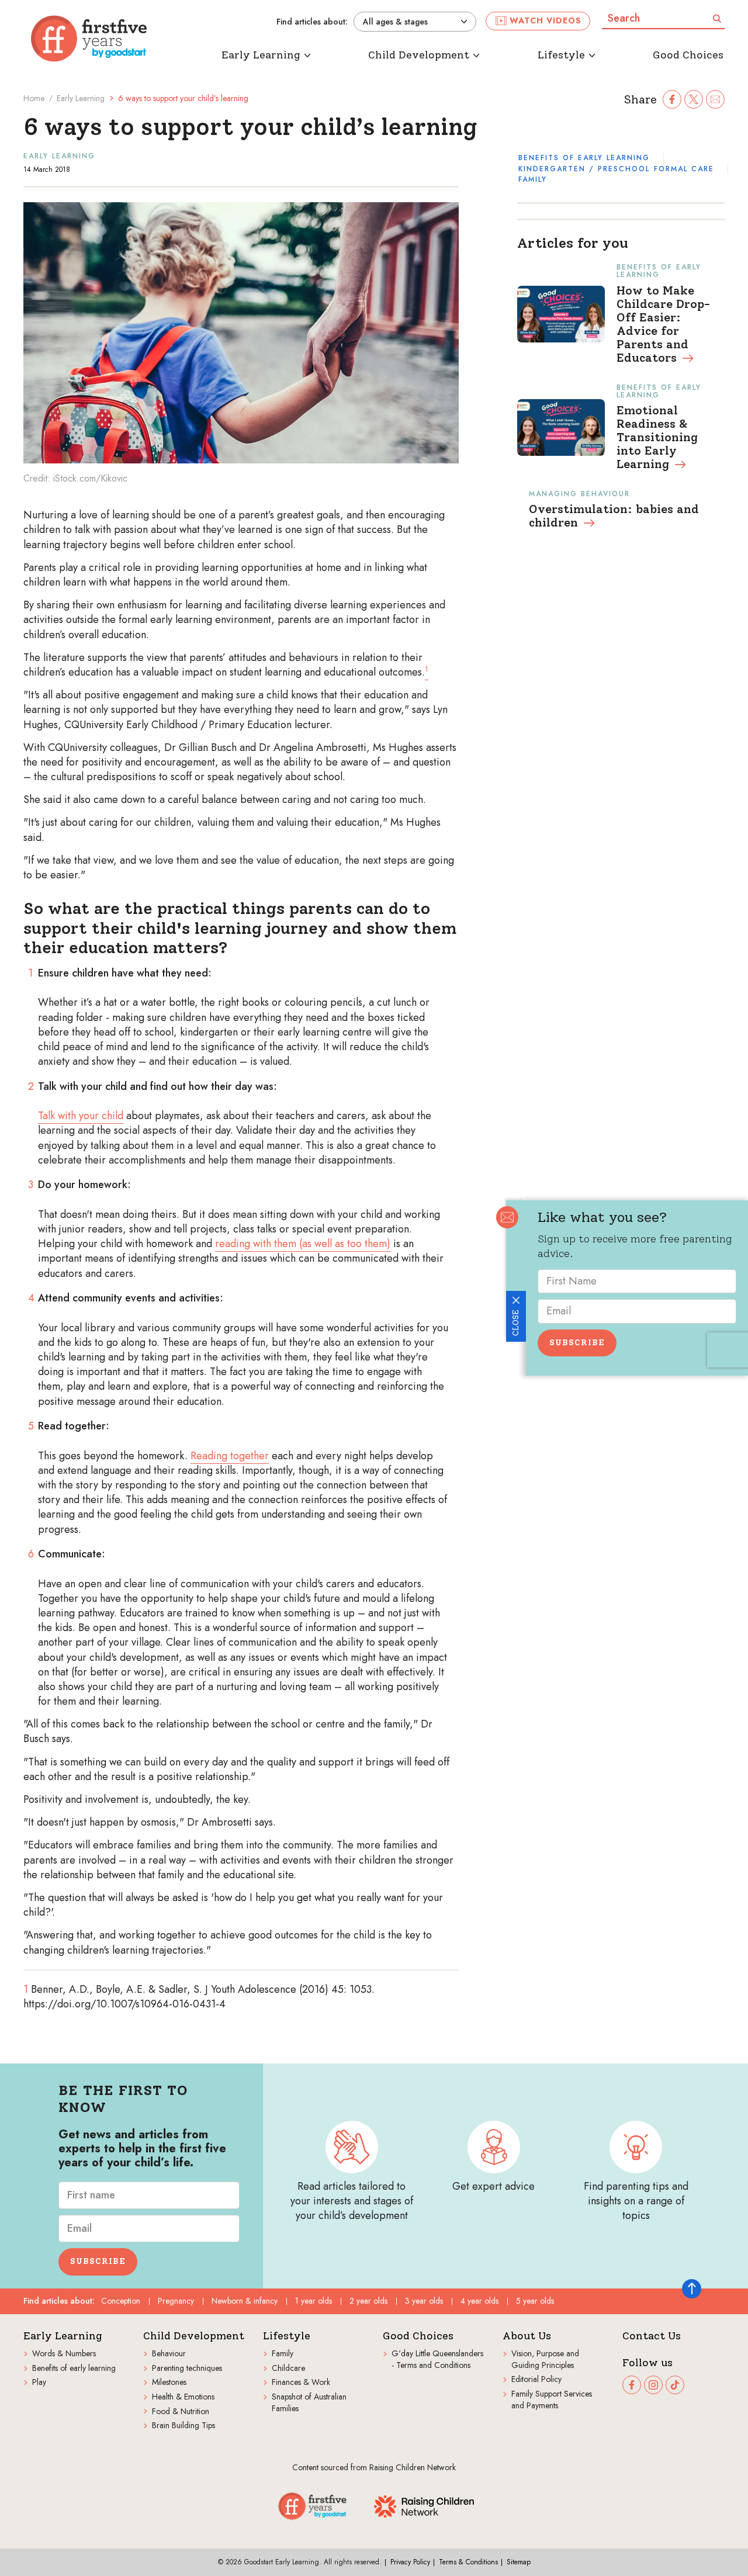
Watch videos (546, 20)
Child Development (194, 2336)
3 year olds (424, 2301)
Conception (121, 2301)
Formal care (684, 169)
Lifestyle (287, 2336)
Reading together (230, 1456)
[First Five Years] (89, 39)
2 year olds (368, 2301)
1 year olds (314, 2301)
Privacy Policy (410, 2562)
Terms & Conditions (468, 2562)
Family (533, 179)
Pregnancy (176, 2301)
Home (34, 98)
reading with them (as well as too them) (303, 1244)
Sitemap (519, 2562)
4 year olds (479, 2301)
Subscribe (577, 1343)
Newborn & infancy (245, 2301)
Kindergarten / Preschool (584, 169)
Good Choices (418, 2336)
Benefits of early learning (584, 158)
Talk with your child (81, 1116)
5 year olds (535, 2301)
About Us (527, 2336)
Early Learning (81, 98)
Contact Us (652, 2336)
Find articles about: (312, 22)
